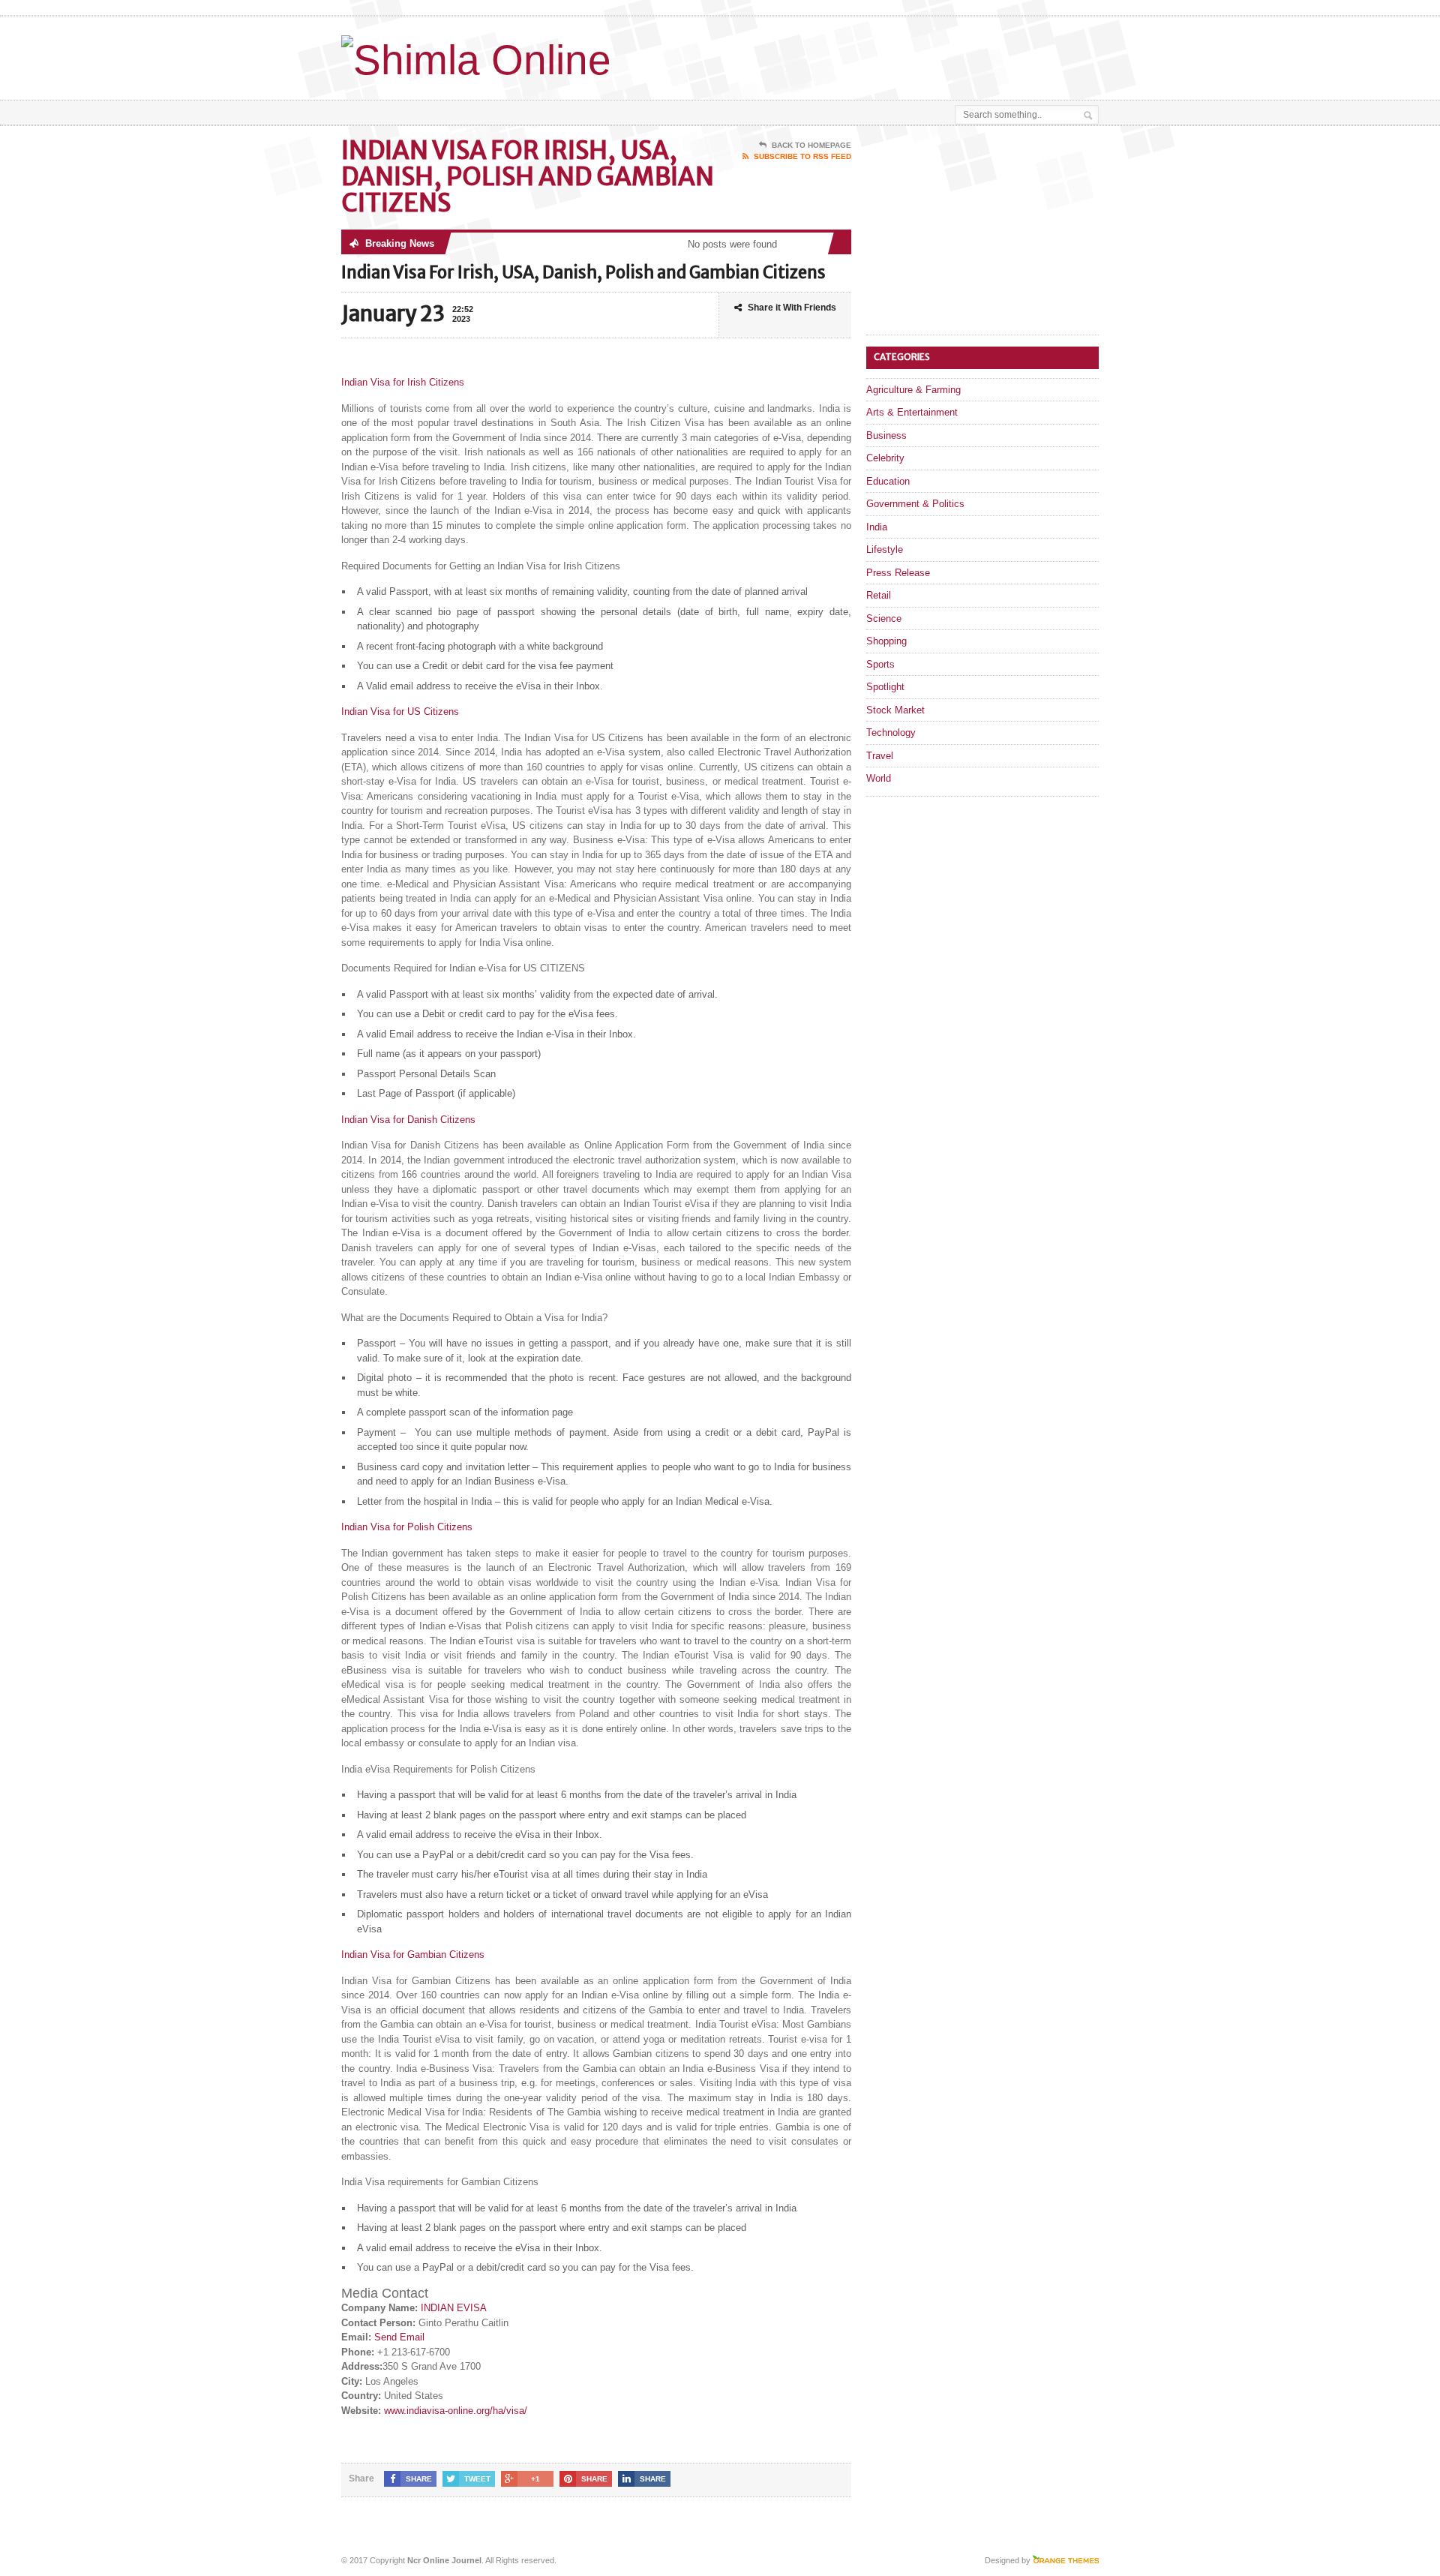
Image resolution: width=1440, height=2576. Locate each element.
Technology (891, 733)
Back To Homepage (811, 145)
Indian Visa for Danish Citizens (408, 1120)
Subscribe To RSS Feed (802, 156)
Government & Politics (915, 504)
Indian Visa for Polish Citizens (407, 1527)
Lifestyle (885, 549)
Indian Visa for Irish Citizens (403, 382)
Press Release (898, 573)
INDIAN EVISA (454, 2308)
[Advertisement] (923, 55)
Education (888, 481)
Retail (879, 595)
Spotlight (885, 687)
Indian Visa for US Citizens (400, 712)
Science (884, 618)
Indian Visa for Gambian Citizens (413, 1955)
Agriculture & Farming (913, 390)
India (877, 527)
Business (886, 435)
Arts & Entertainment (912, 412)
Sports (880, 664)
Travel (880, 756)
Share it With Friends (792, 308)
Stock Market (895, 710)
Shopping (886, 641)
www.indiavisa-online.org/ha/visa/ (456, 2411)
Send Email (399, 2337)
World (879, 778)
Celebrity (885, 458)
